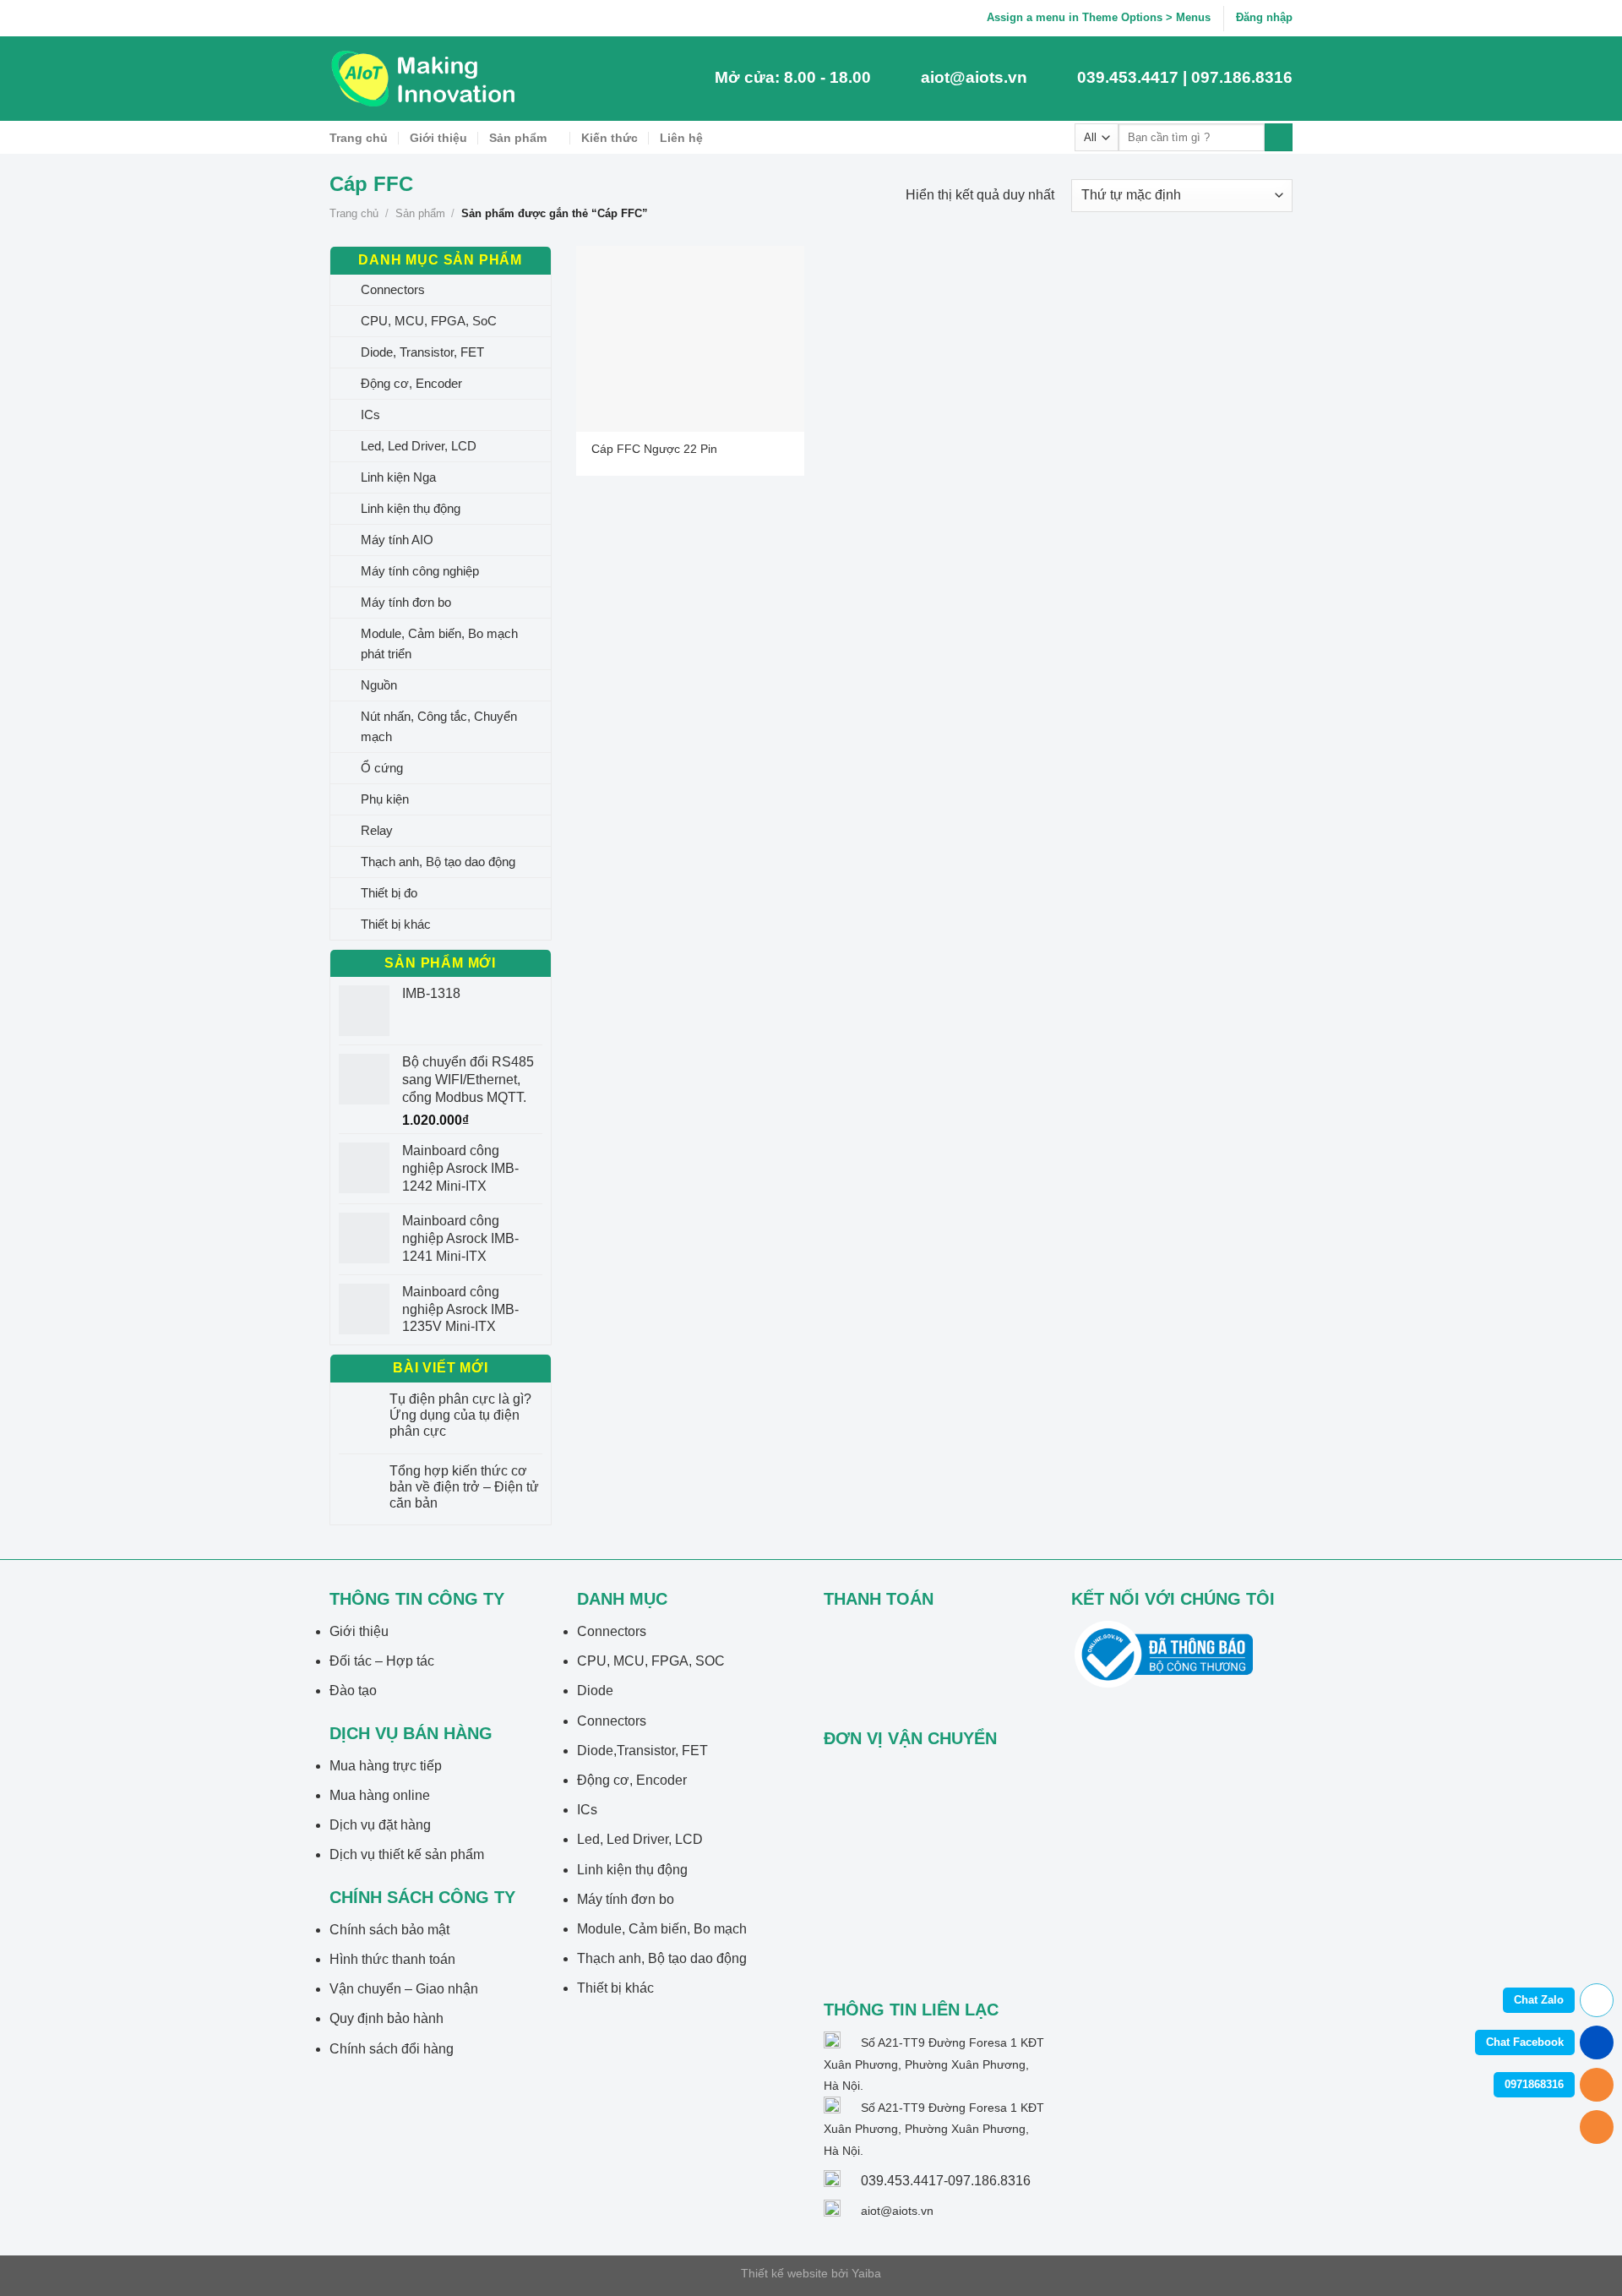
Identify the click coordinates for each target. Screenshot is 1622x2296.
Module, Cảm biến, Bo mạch (662, 1929)
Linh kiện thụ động (411, 508)
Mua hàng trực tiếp (386, 1766)
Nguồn (379, 685)
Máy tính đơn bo (406, 602)
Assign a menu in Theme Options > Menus (1099, 17)
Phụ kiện (385, 799)
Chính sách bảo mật (389, 1930)
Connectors (393, 289)
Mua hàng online (380, 1795)
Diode (595, 1691)
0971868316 (1534, 2084)
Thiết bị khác (396, 924)
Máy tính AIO (397, 540)
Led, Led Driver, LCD (419, 446)
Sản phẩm (518, 138)
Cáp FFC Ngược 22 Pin (654, 449)
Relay (377, 830)
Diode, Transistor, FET (422, 352)
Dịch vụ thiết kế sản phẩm (407, 1854)
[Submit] (1279, 138)
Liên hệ (681, 138)
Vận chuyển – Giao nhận (404, 1989)
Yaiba (866, 2273)
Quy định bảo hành (386, 2018)
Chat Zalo (1539, 2000)
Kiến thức (610, 138)
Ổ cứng (382, 768)
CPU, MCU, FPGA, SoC (429, 321)
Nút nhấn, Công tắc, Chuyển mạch (439, 726)
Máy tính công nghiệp (420, 571)
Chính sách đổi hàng (392, 2049)
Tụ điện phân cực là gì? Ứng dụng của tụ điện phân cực (460, 1415)
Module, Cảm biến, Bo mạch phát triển (439, 644)
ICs (370, 414)
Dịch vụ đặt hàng (380, 1825)
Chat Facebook (1525, 2042)
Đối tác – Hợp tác (382, 1661)
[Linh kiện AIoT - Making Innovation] (427, 79)
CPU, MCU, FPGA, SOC (651, 1661)
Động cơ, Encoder (411, 383)
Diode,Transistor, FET (642, 1751)
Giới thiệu (438, 138)
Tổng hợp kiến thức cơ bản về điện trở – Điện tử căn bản (464, 1487)
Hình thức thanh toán (392, 1959)
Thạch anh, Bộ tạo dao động (438, 862)
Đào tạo (353, 1691)
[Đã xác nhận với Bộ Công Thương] (1164, 1653)
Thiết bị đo (389, 893)
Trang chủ (359, 138)
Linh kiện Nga (398, 477)
